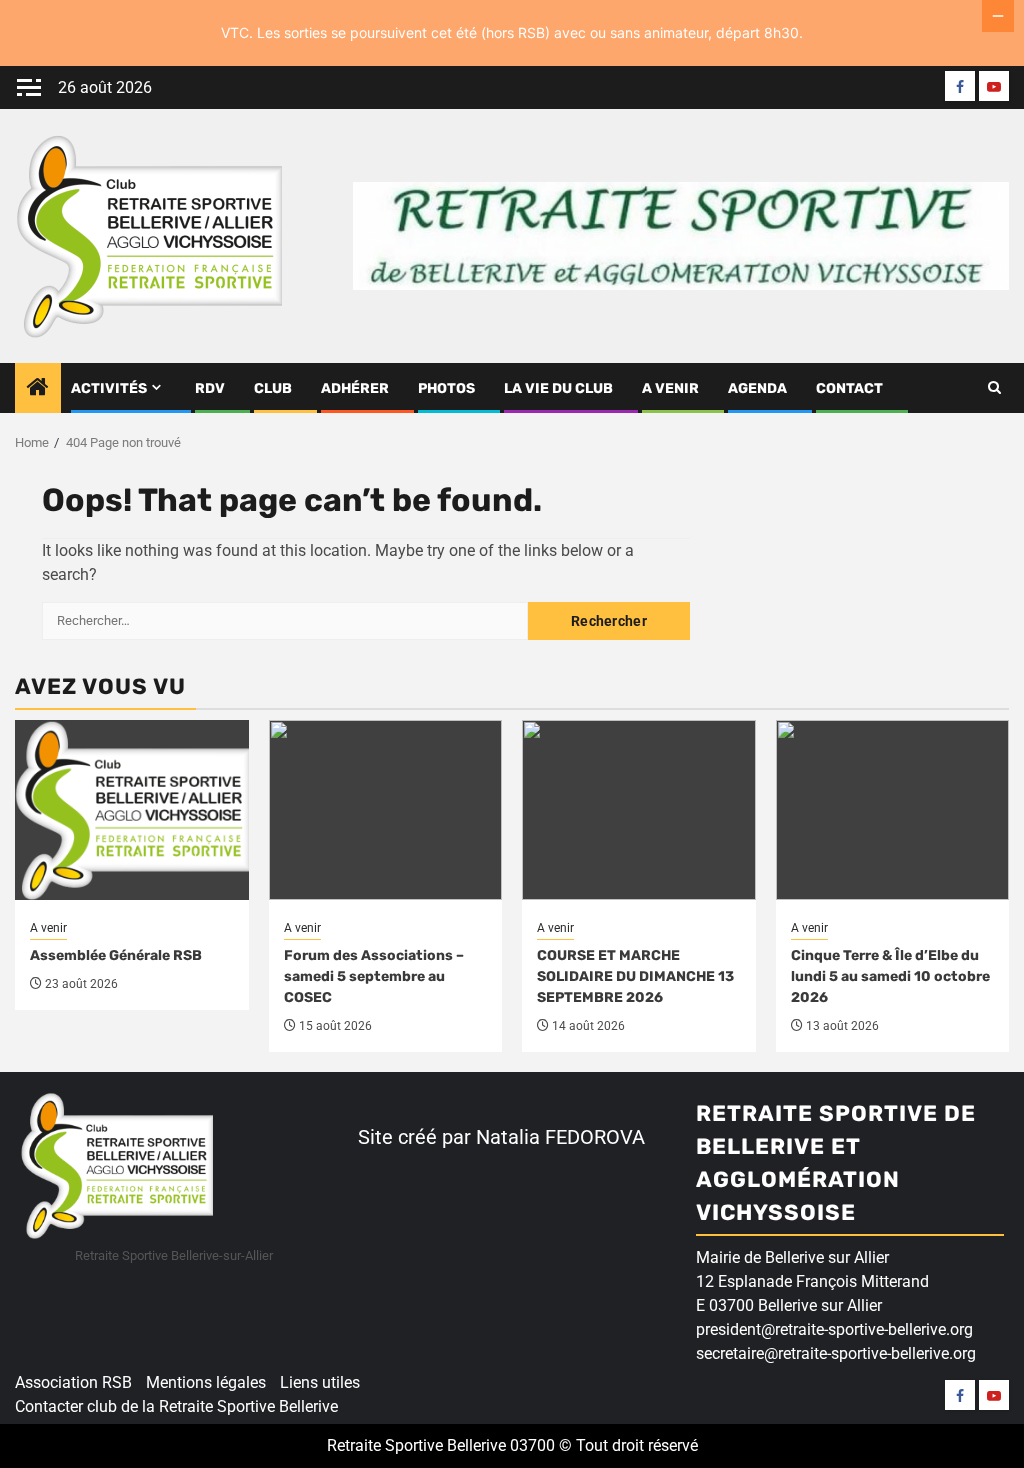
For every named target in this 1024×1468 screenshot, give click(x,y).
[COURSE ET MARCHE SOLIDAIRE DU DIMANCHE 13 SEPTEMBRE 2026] (639, 810)
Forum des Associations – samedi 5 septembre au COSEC (374, 976)
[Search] (994, 388)
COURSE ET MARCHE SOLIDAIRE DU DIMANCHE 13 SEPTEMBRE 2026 (635, 976)
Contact (849, 388)
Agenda (757, 388)
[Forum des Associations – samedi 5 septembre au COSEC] (386, 810)
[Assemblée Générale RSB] (132, 810)
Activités (109, 388)
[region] (260, 1314)
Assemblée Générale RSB (116, 955)
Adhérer (355, 388)
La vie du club (558, 388)
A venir (670, 388)
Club (273, 388)
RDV (210, 388)
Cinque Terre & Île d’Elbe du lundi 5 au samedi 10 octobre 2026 (890, 976)
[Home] (38, 389)
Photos (446, 388)
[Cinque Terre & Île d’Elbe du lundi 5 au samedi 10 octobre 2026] (893, 810)
